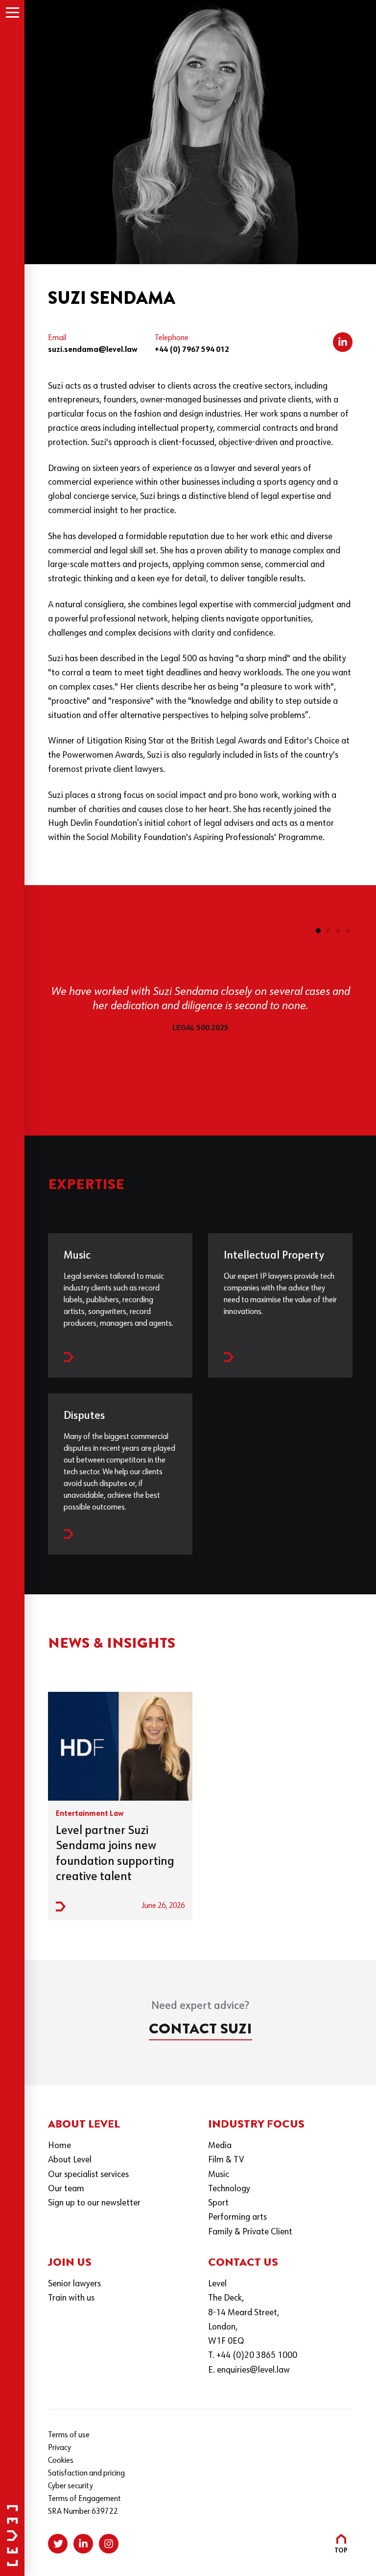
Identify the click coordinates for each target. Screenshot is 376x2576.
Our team (66, 2189)
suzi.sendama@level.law (93, 350)
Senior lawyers (74, 2284)
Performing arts (237, 2217)
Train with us (71, 2298)
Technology (229, 2189)
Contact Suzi (200, 2029)
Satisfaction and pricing (86, 2474)
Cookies (61, 2461)
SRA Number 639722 (83, 2512)
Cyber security (70, 2486)
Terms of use (69, 2435)
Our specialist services (88, 2175)
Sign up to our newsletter (94, 2203)
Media (220, 2146)
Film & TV (226, 2160)
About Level (70, 2160)
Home (59, 2146)
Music (219, 2175)
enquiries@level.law (253, 2370)
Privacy (59, 2448)
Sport (218, 2203)
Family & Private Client (250, 2232)
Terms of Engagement (84, 2499)
